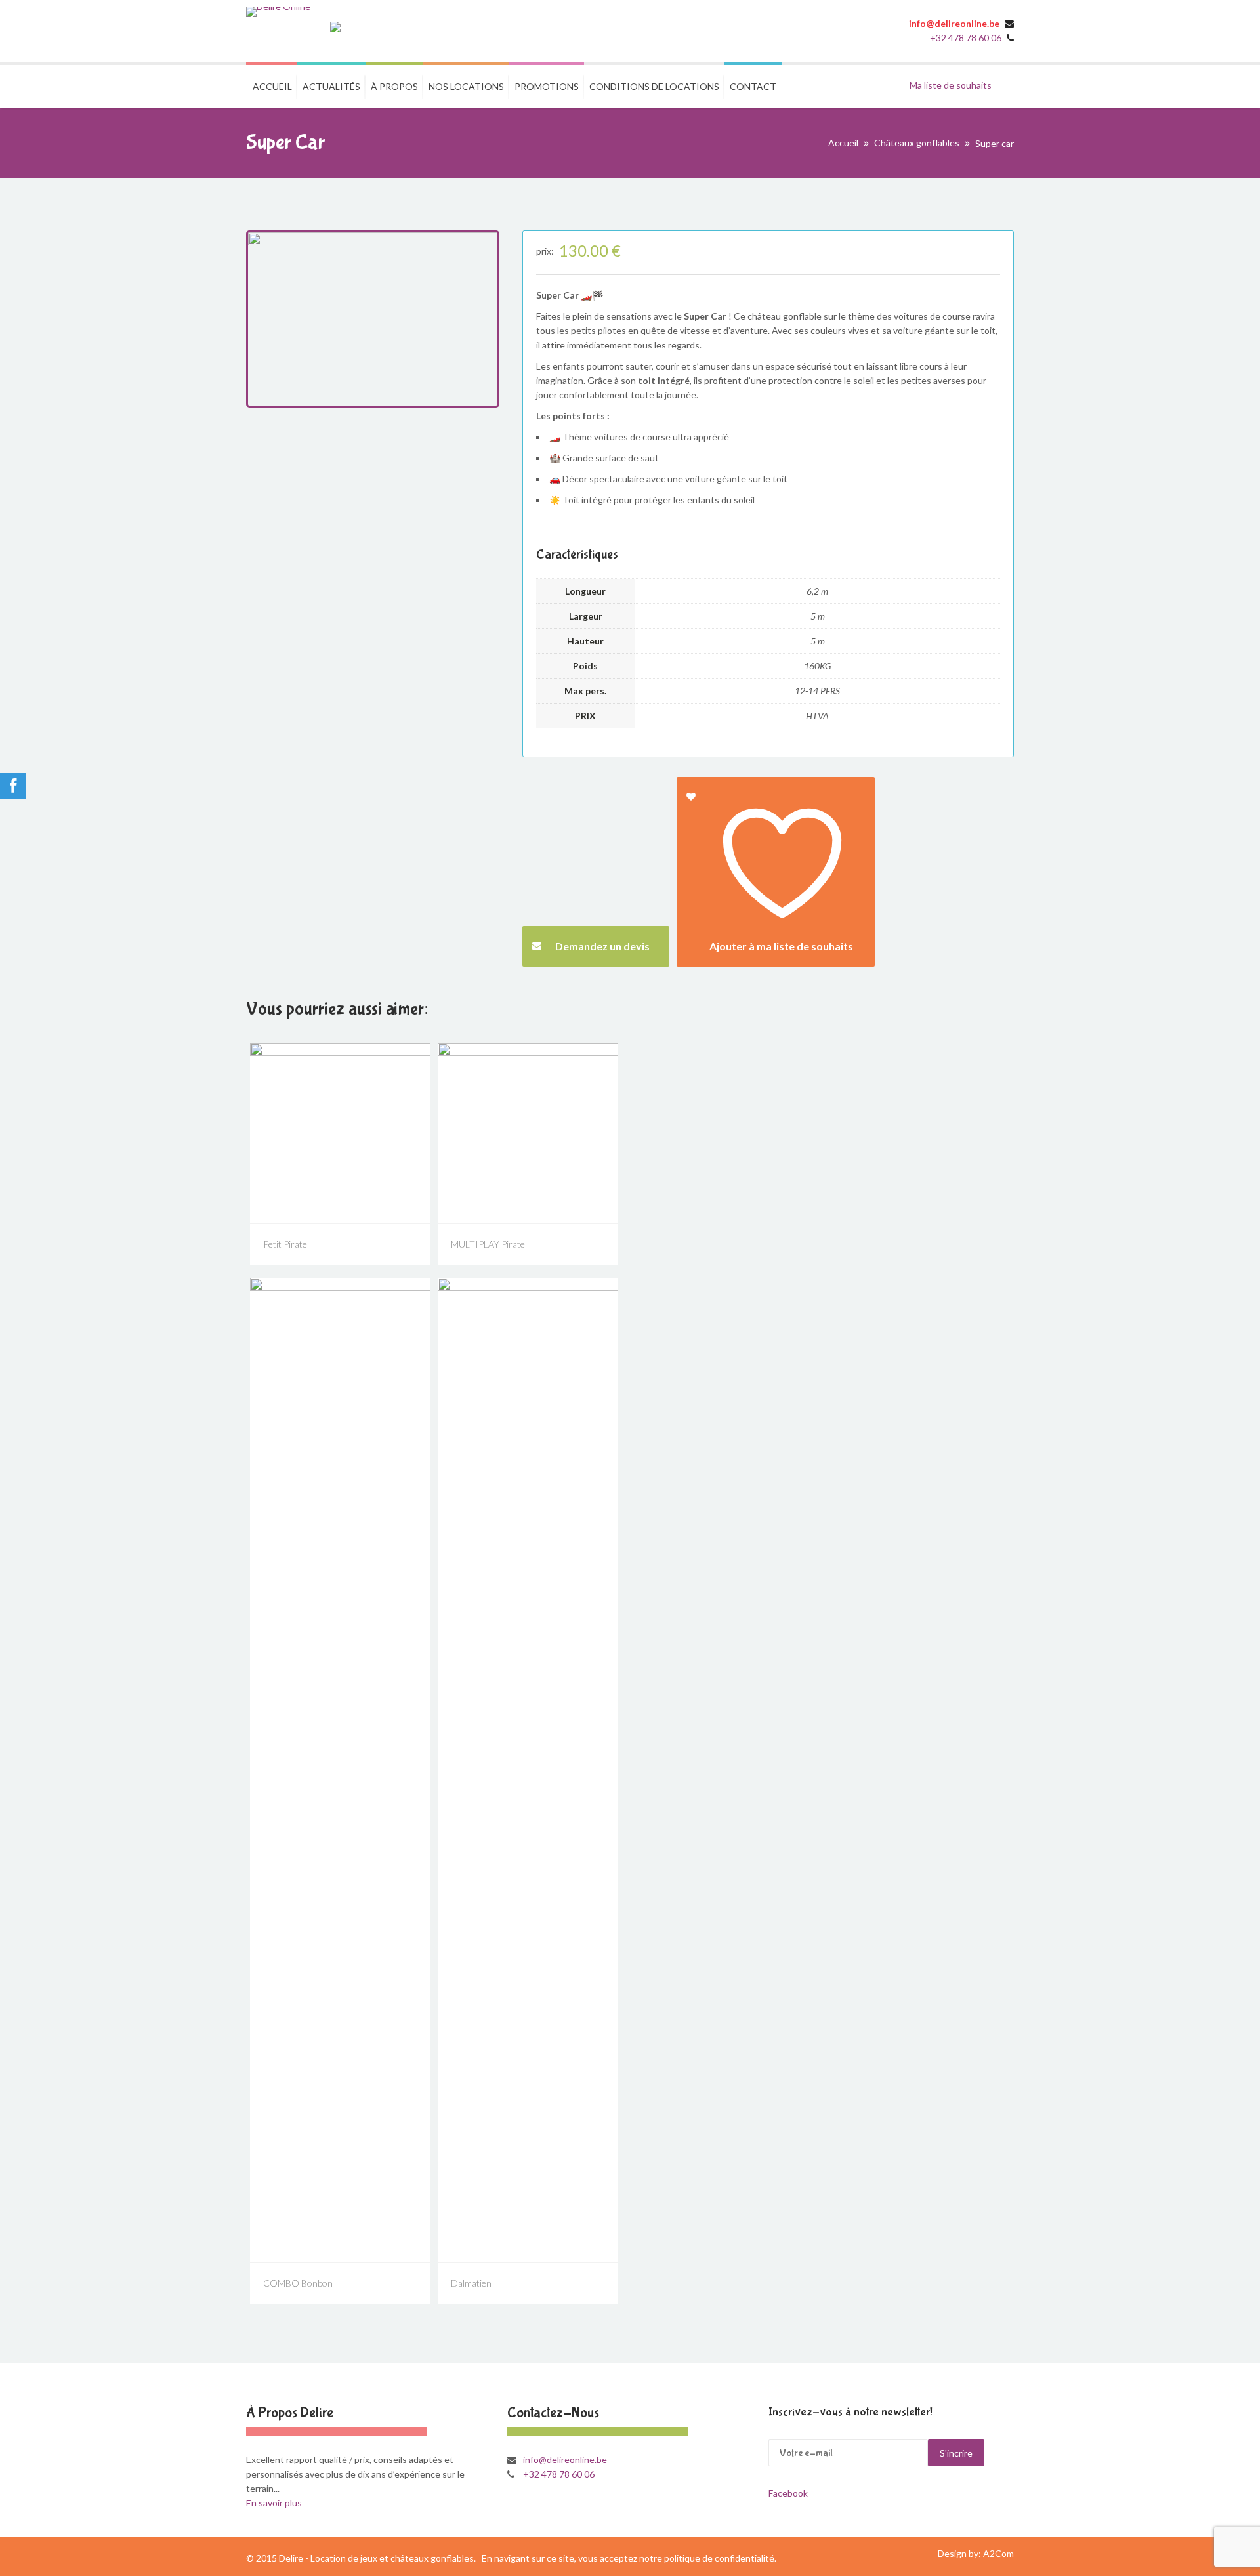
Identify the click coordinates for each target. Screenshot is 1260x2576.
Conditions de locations (654, 86)
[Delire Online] (278, 12)
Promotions (547, 86)
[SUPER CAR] (373, 319)
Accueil (272, 86)
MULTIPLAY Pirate (488, 1244)
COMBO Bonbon (298, 2283)
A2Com (998, 2553)
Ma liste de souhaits (951, 85)
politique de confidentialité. (720, 2558)
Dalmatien (471, 2283)
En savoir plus (274, 2503)
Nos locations (466, 86)
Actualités (331, 86)
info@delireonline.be (954, 23)
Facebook (788, 2493)
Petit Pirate (285, 1244)
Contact (753, 86)
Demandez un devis (602, 946)
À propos (394, 86)
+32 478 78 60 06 (967, 38)
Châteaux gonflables (917, 143)
